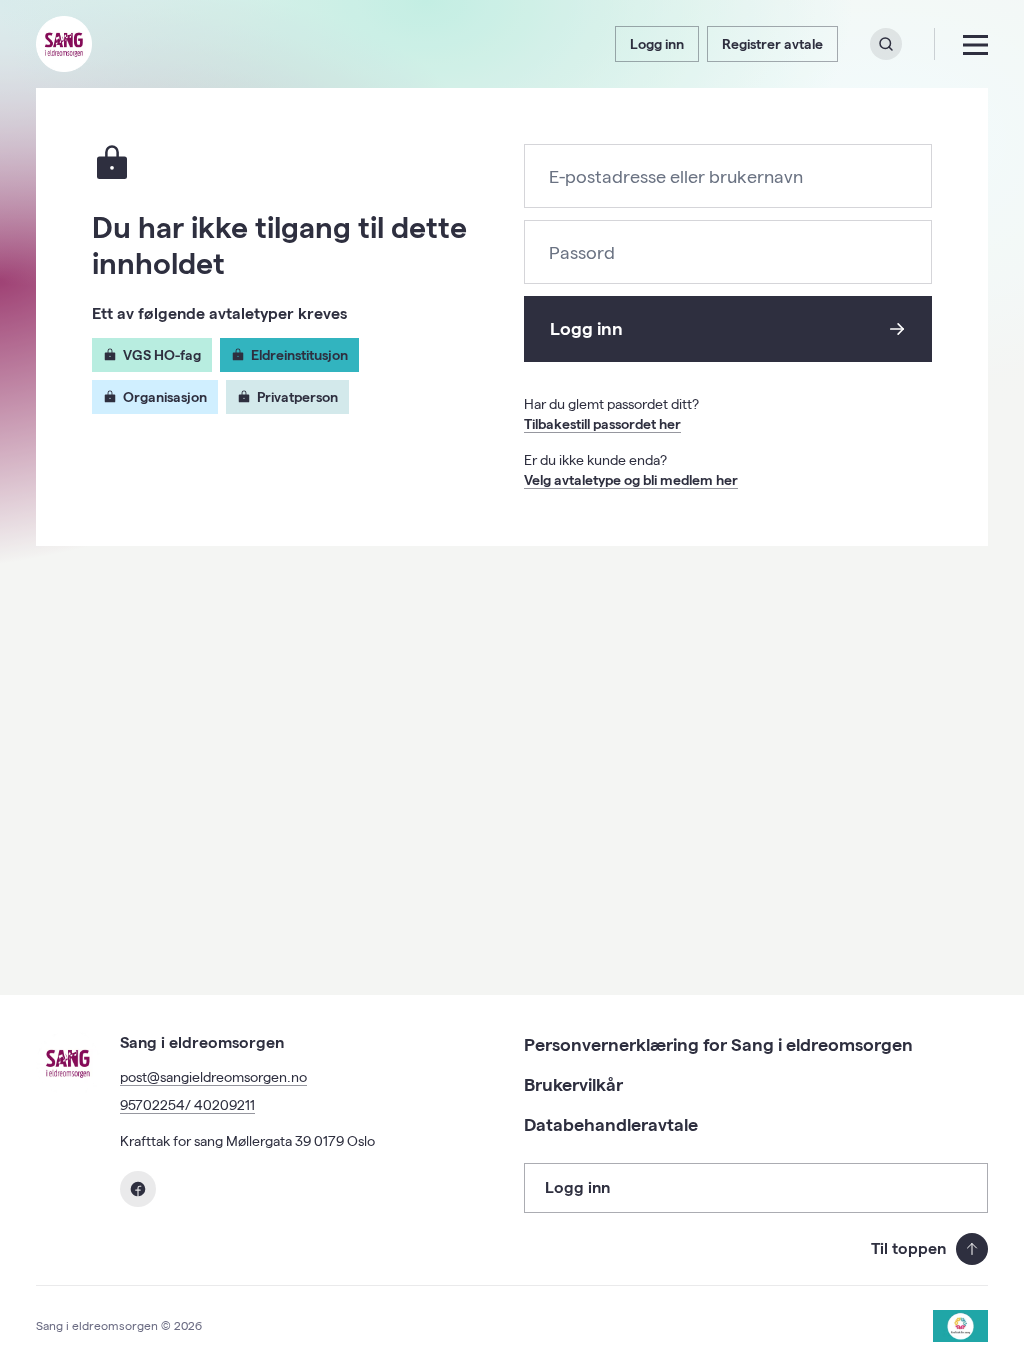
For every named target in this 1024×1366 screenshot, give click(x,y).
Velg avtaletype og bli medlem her (631, 480)
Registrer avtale (772, 44)
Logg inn (657, 44)
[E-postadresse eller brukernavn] (728, 177)
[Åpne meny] (975, 44)
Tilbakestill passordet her (602, 424)
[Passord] (728, 253)
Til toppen (908, 1248)
